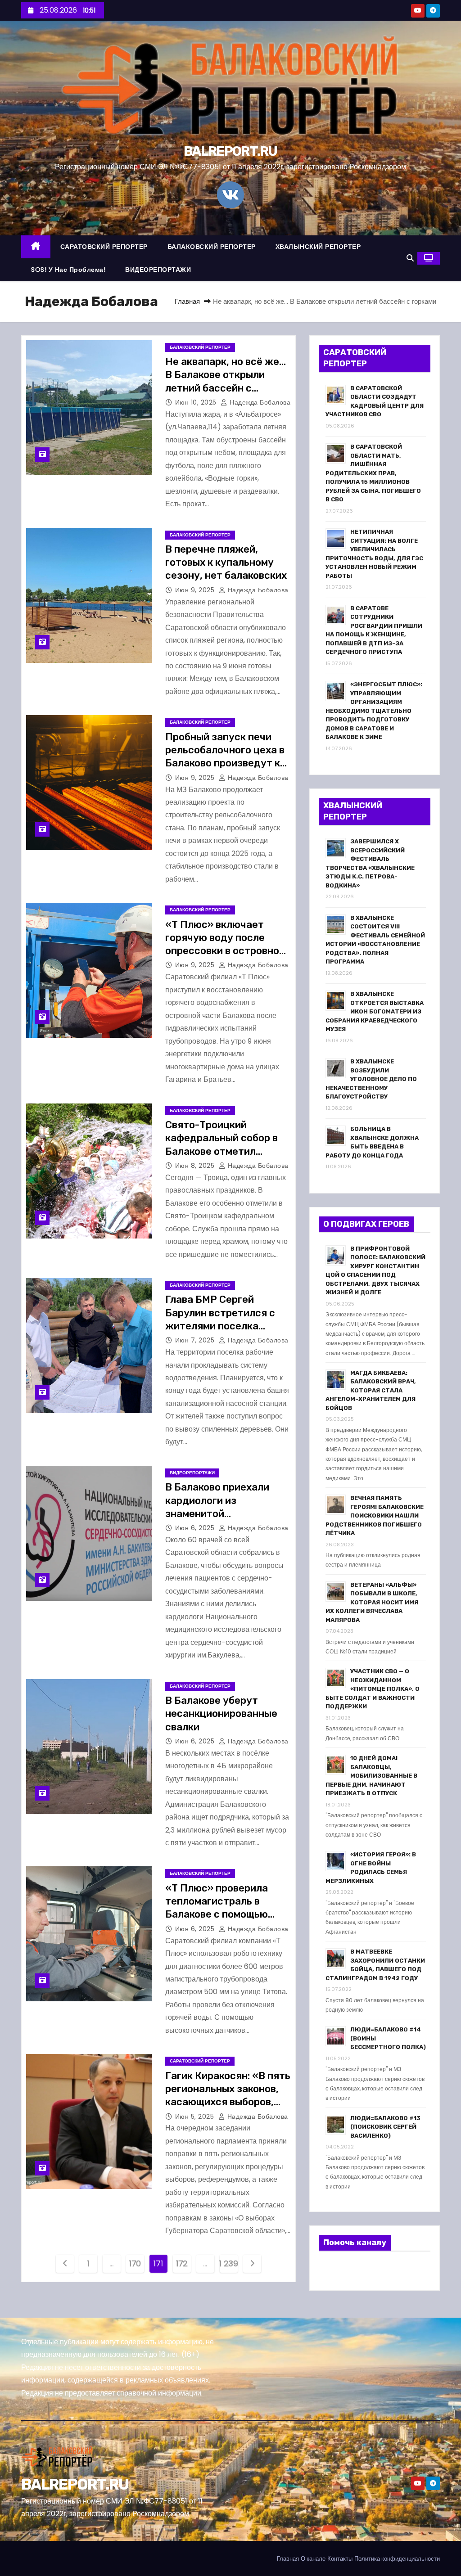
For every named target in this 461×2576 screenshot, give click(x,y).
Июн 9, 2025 (196, 590)
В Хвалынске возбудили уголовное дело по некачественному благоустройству (371, 1079)
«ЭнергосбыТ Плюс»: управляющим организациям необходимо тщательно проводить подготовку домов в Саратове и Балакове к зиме (374, 711)
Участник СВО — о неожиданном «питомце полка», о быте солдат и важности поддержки (373, 1689)
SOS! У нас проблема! (68, 270)
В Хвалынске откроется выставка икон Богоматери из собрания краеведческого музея (375, 1011)
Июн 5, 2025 (196, 2117)
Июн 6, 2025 (196, 1528)
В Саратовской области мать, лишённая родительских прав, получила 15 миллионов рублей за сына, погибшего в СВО (373, 473)
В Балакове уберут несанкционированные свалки (221, 1714)
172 (182, 2263)
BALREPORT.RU (230, 151)
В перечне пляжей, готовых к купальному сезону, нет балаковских (226, 563)
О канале (313, 2559)
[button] (410, 258)
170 (135, 2263)
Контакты (340, 2559)
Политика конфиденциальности (397, 2559)
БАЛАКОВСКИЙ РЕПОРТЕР (212, 247)
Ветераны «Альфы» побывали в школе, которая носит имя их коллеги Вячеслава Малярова (372, 1602)
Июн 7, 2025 (196, 1340)
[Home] (36, 247)
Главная (187, 301)
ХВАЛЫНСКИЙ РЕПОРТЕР (318, 247)
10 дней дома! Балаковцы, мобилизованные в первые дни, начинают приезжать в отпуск (371, 1776)
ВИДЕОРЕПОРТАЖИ (158, 270)
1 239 (229, 2263)
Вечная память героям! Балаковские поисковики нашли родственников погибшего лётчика (375, 1515)
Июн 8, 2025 (196, 1166)
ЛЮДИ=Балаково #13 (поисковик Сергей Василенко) (385, 2127)
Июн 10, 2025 (197, 402)
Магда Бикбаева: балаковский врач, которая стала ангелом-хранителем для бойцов (371, 1390)
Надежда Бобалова (259, 402)
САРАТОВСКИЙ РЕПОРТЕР (104, 247)
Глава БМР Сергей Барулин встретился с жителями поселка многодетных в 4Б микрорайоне (220, 1326)
